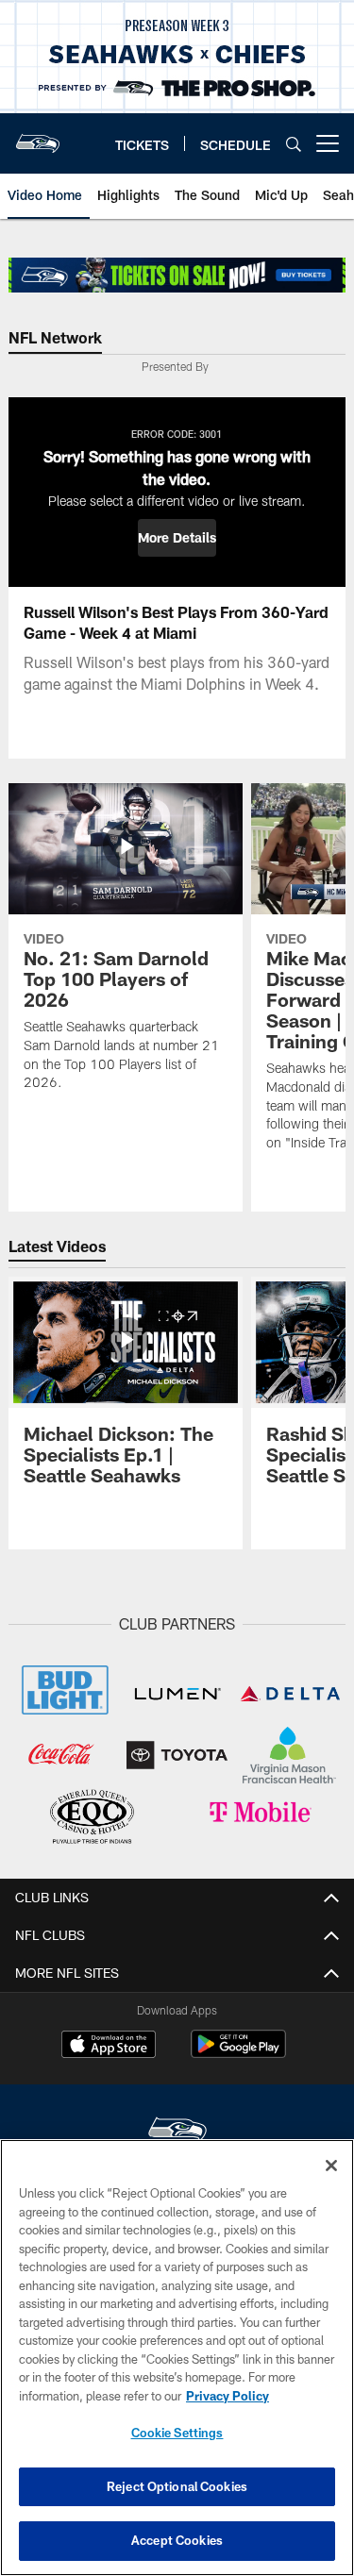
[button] (177, 538)
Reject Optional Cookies (177, 2486)
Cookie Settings (177, 2433)
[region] (177, 2358)
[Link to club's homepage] (38, 136)
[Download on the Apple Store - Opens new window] (109, 2047)
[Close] (331, 2166)
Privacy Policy (228, 2396)
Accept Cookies (177, 2540)
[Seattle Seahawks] (177, 2132)
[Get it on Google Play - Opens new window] (238, 2054)
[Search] (294, 144)
